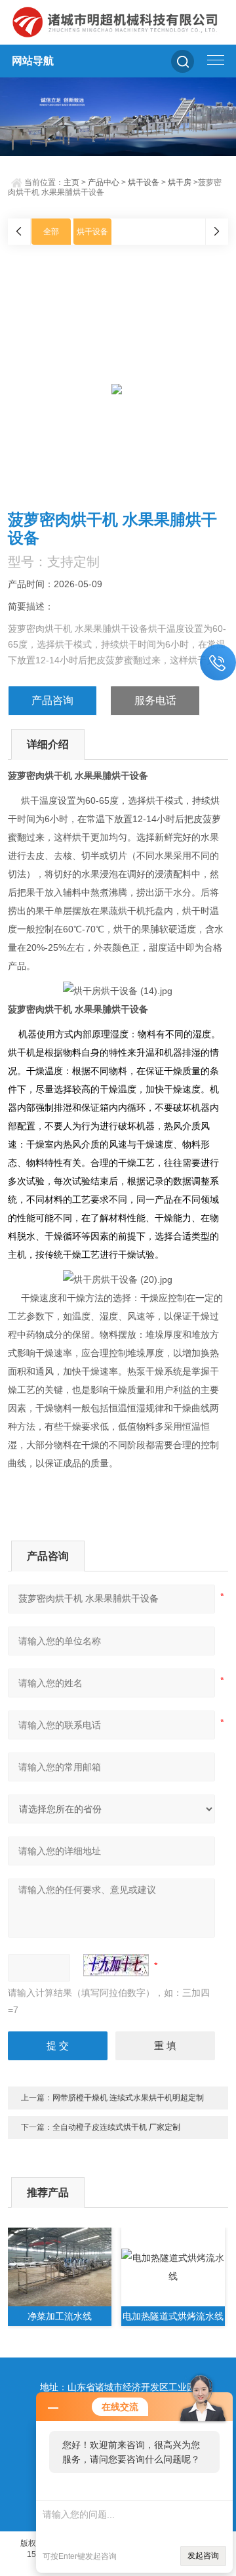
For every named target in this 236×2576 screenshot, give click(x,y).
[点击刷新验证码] (116, 1965)
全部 (51, 232)
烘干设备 (144, 182)
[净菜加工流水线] (60, 2267)
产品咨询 (52, 700)
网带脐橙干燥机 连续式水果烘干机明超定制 (128, 2098)
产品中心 (104, 182)
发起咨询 (203, 2556)
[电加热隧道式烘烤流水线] (173, 2267)
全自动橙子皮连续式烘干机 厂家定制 (116, 2127)
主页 (71, 182)
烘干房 (180, 182)
